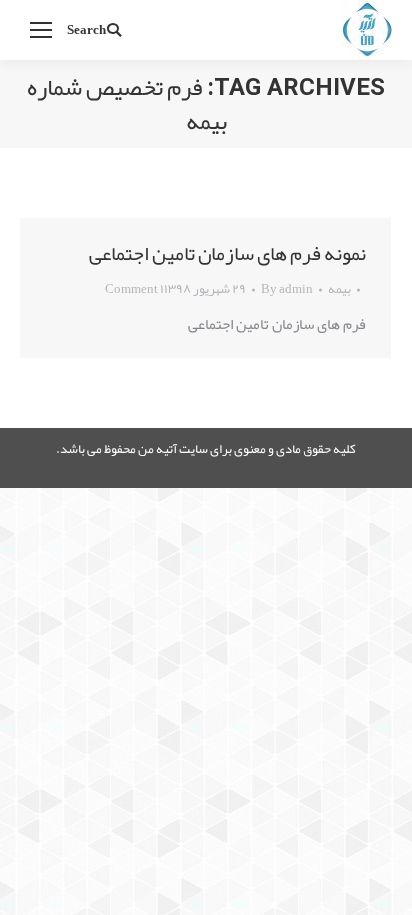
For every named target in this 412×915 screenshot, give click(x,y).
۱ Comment (134, 289)
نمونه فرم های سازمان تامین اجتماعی (227, 253)
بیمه (339, 289)
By (287, 289)
